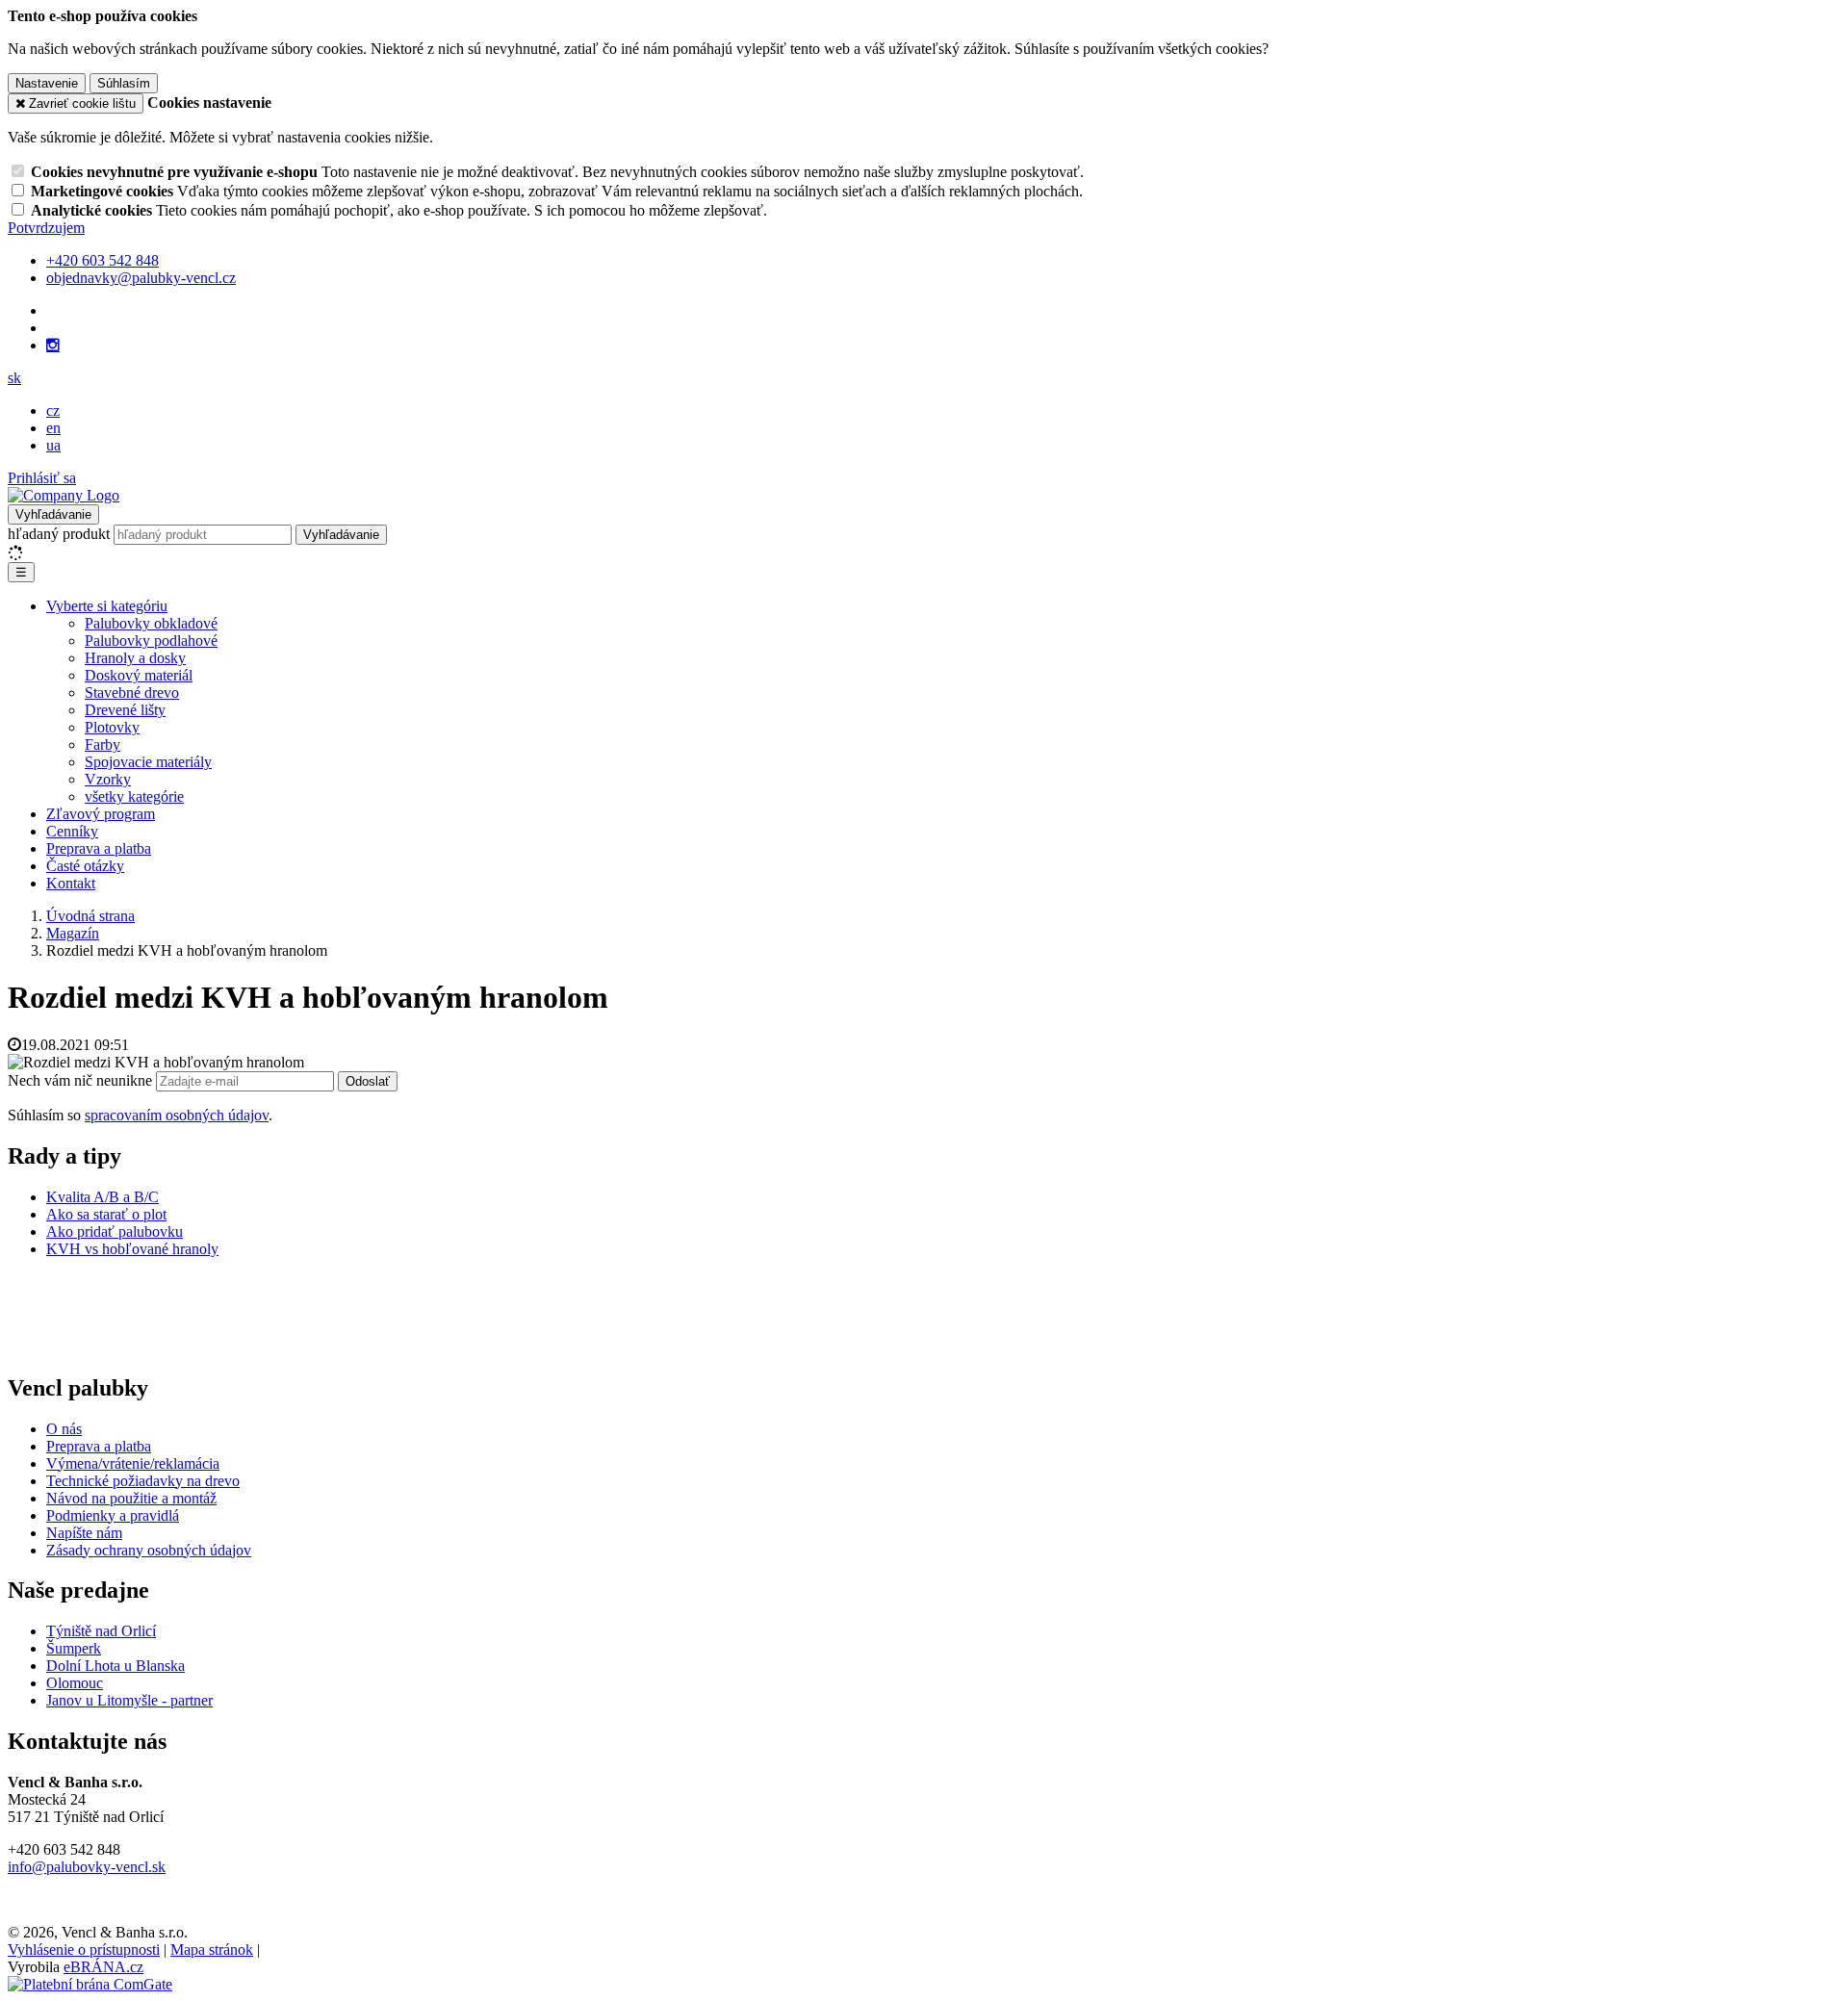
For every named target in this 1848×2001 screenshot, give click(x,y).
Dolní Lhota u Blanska (115, 1666)
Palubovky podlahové (151, 641)
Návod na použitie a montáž (131, 1498)
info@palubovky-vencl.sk (87, 1867)
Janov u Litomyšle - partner (129, 1700)
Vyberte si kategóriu (107, 606)
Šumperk (74, 1648)
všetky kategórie (134, 796)
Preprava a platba (99, 848)
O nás (64, 1429)
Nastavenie (47, 83)
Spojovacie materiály (148, 762)
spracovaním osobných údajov (177, 1115)
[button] (14, 378)
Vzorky (108, 779)
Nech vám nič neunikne (82, 1080)
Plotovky (112, 727)
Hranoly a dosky (135, 658)
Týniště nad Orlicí (101, 1631)
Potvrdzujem (46, 228)
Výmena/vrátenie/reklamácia (133, 1463)
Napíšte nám (84, 1533)
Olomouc (75, 1683)
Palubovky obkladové (151, 623)
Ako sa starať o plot (106, 1214)
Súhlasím (124, 83)
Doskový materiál (139, 675)
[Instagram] (53, 346)
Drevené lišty (125, 710)
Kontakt (71, 883)
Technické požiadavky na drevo (143, 1481)
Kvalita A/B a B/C (103, 1197)
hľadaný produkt (59, 534)
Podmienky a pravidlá (113, 1515)
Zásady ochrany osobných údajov (149, 1550)
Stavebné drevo (132, 693)
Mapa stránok (212, 1950)
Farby (103, 744)
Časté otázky (85, 866)
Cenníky (72, 831)
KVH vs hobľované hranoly (132, 1249)
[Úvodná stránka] (64, 495)
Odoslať (368, 1081)
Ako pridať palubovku (115, 1231)
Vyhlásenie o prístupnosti (84, 1950)
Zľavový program (101, 814)
